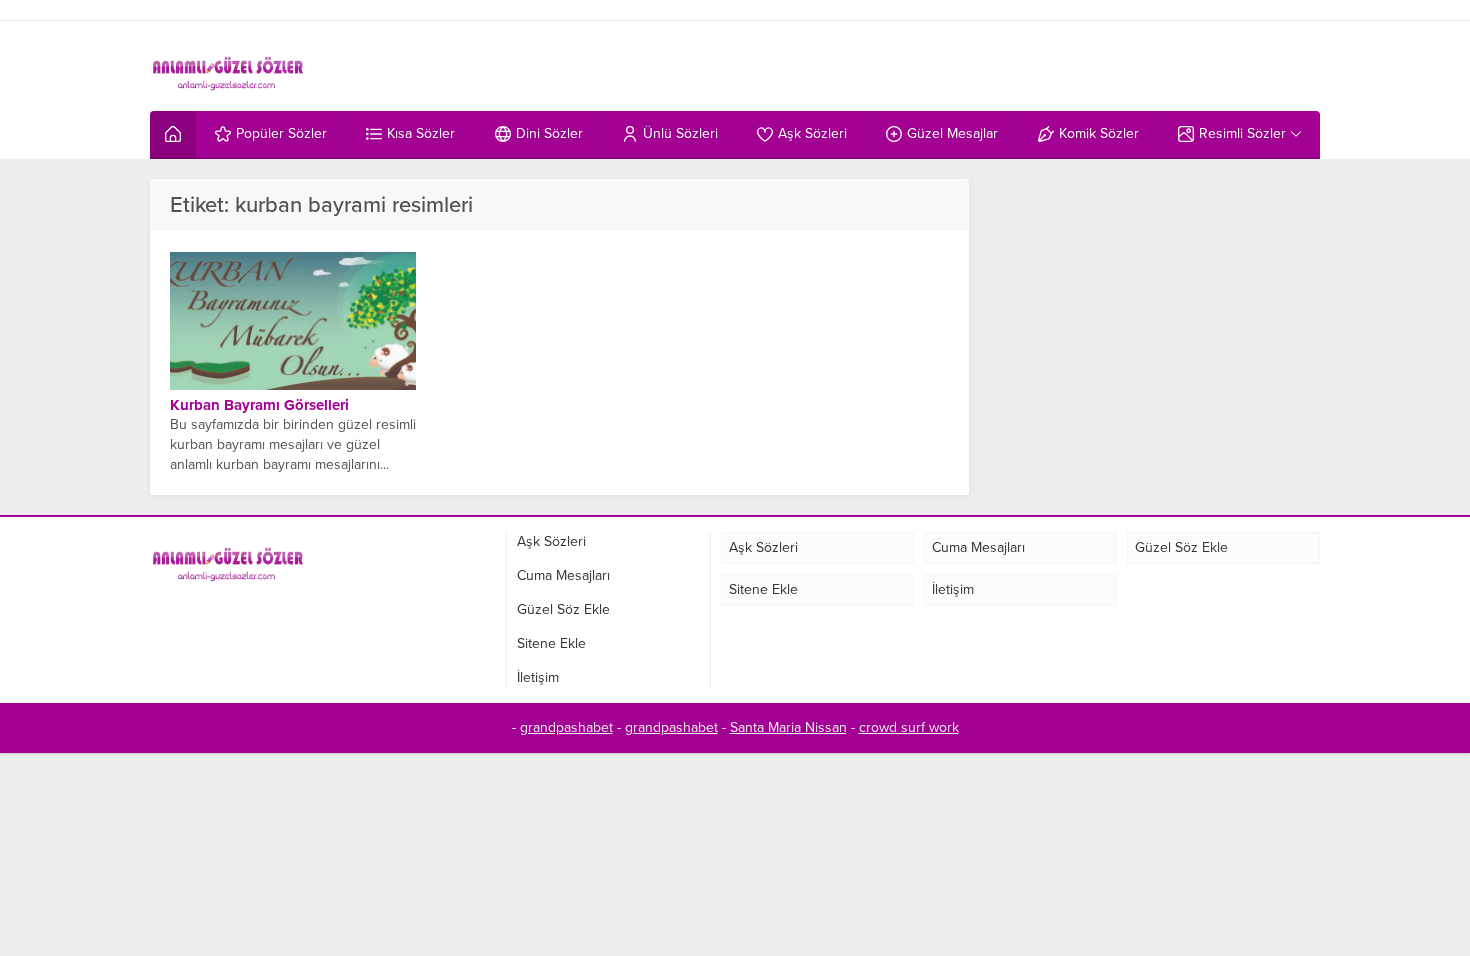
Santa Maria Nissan (788, 727)
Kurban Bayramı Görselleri (259, 405)
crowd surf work (909, 727)
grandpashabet (566, 727)
